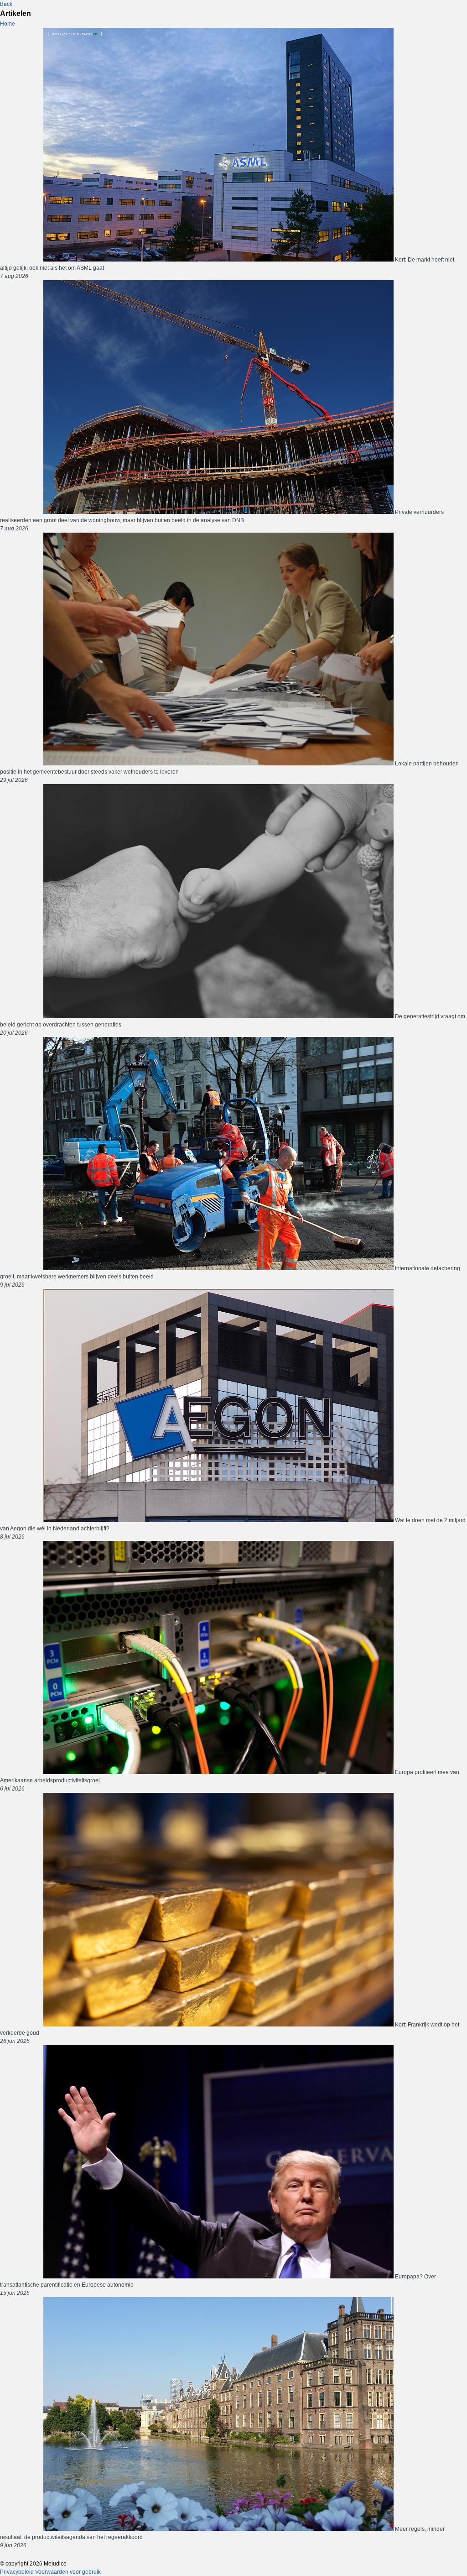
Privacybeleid (17, 2572)
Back (6, 4)
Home (8, 24)
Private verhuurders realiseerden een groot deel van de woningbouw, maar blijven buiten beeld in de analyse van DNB (222, 520)
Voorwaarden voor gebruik (68, 2572)
